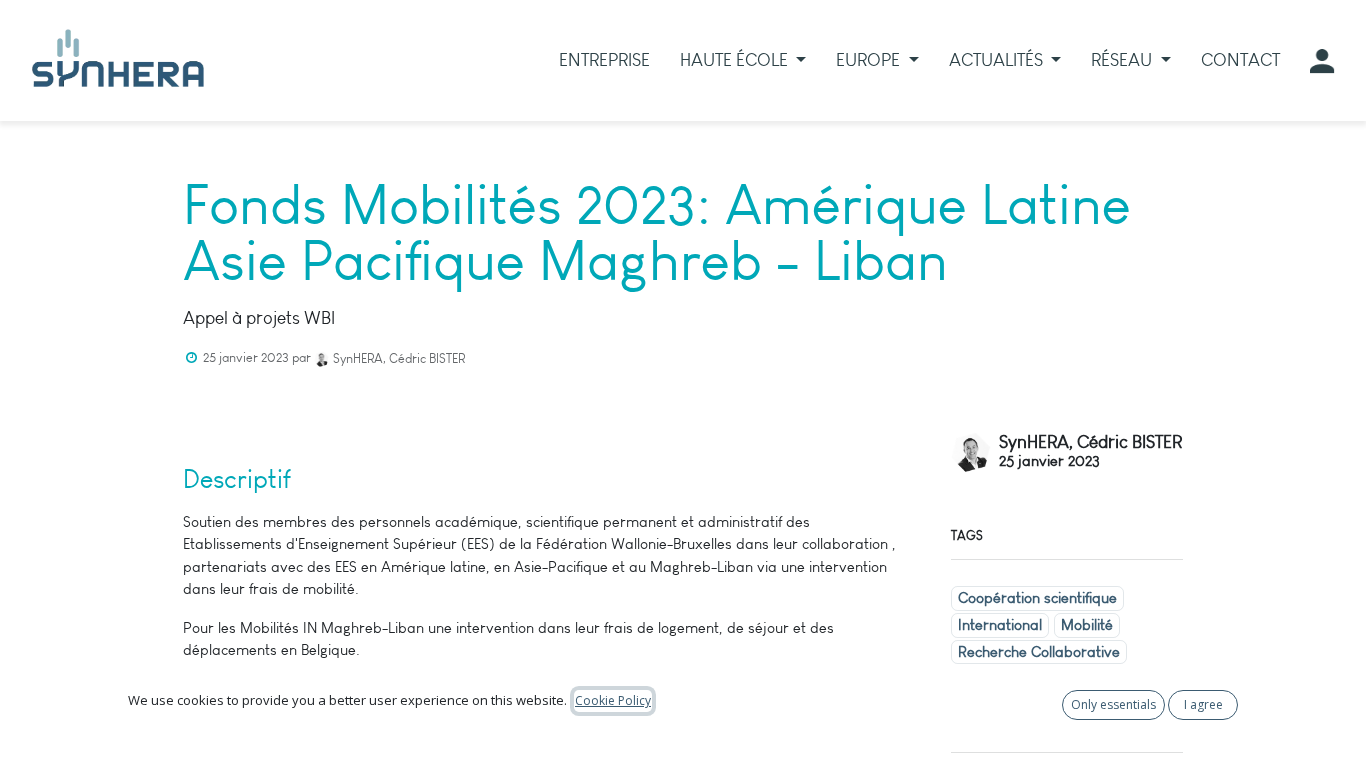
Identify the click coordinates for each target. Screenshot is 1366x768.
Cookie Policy (613, 700)
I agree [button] (1203, 704)
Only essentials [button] (1113, 704)
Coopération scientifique (1037, 598)
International (1000, 625)
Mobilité (1087, 625)
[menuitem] (604, 60)
